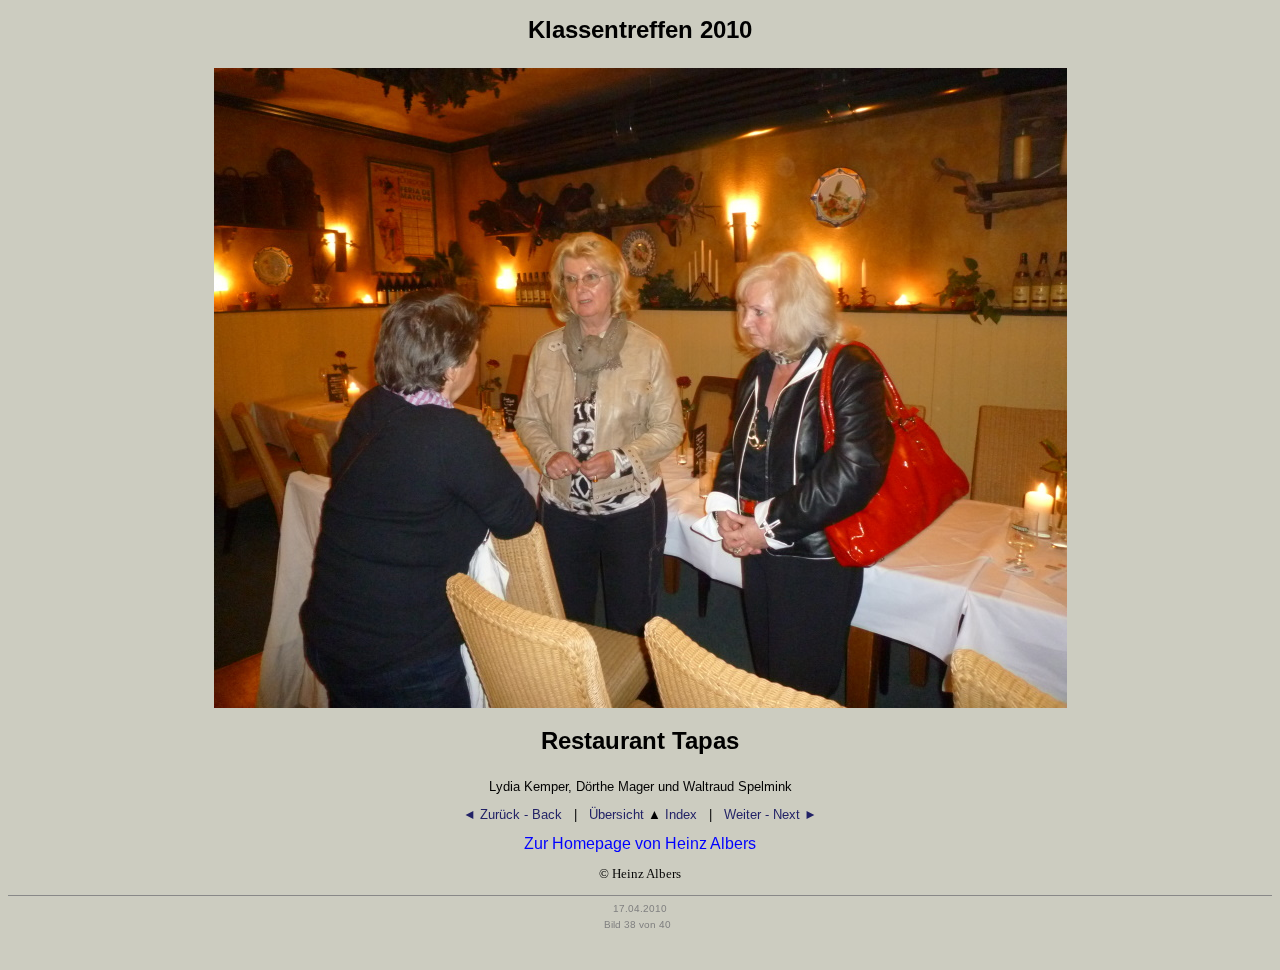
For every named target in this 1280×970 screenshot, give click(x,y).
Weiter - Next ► (770, 814)
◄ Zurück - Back (512, 814)
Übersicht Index (643, 814)
